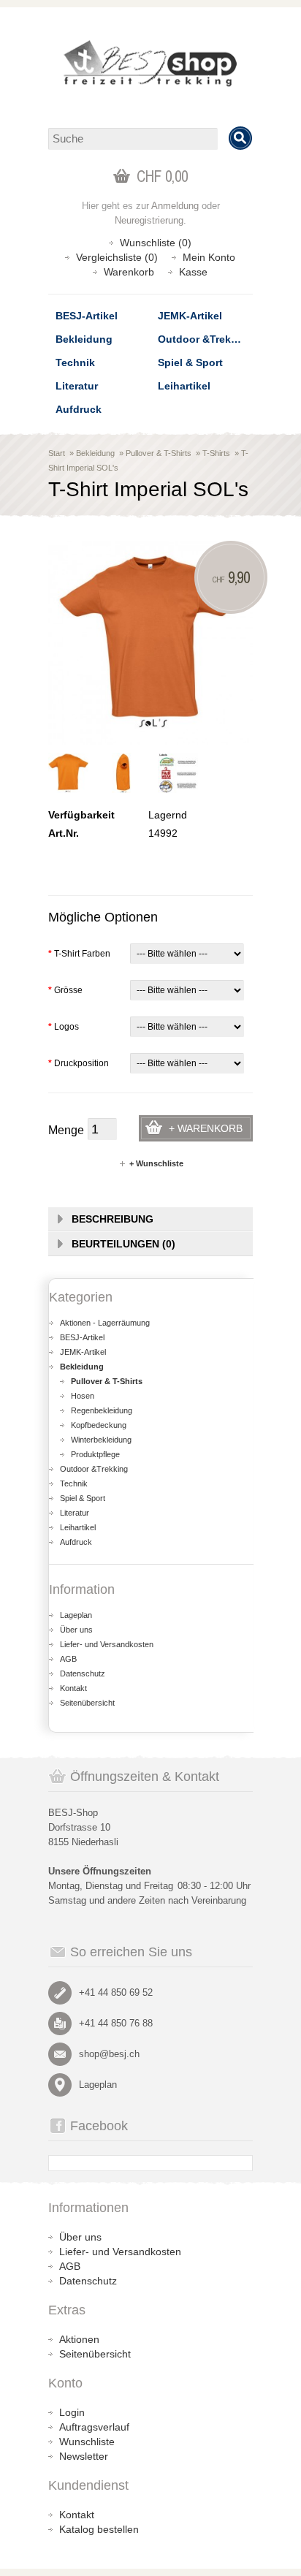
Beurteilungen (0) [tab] (123, 1244)
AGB (68, 1659)
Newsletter (84, 2456)
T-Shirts (216, 453)
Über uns (76, 1630)
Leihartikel (184, 386)
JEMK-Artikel (190, 316)
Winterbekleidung (101, 1440)
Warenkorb (129, 272)
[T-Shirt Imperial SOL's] (68, 773)
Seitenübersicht (87, 1703)
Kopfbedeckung (99, 1425)
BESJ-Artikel (87, 316)
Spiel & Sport (190, 362)
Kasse (193, 272)
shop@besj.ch (109, 2054)
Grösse (65, 990)
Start (57, 453)
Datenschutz (83, 1673)
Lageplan (76, 1615)
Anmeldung (175, 206)
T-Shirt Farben (79, 954)
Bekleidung (84, 339)
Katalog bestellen (99, 2529)
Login (72, 2412)
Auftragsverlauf (94, 2427)
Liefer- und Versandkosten (107, 1644)
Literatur (77, 386)
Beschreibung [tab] (113, 1219)
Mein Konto (209, 257)
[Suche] (240, 138)
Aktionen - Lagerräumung (105, 1323)
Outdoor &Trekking (205, 339)
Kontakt (73, 1688)
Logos (64, 1027)
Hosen (83, 1396)
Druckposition (79, 1063)
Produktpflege (95, 1454)
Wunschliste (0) (156, 243)
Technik (75, 362)
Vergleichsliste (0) (117, 257)
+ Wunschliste (156, 1163)
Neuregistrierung (149, 220)
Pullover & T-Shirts (159, 453)
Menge (66, 1130)
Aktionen (79, 2339)
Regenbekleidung (102, 1410)
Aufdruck (79, 409)
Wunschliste (87, 2442)
